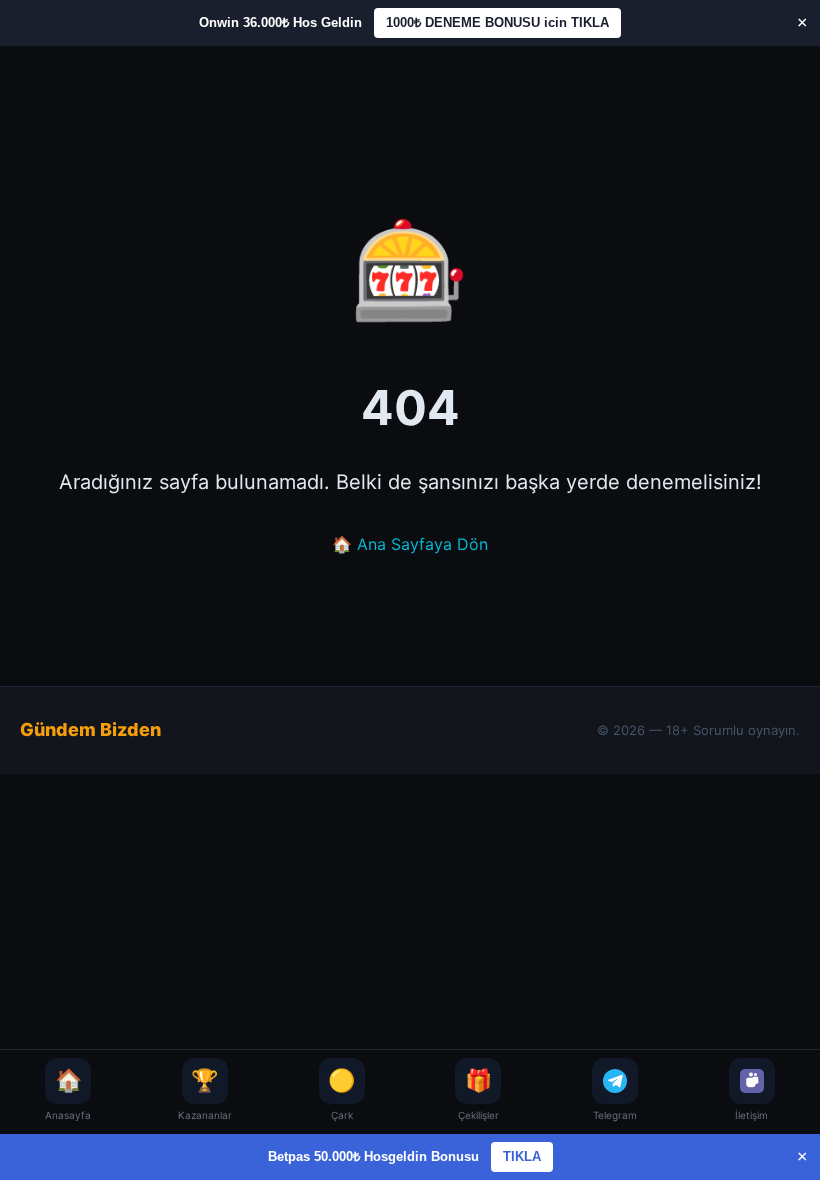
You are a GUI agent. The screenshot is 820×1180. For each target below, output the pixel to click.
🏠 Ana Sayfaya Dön (410, 544)
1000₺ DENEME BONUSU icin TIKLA (497, 22)
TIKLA (522, 1156)
